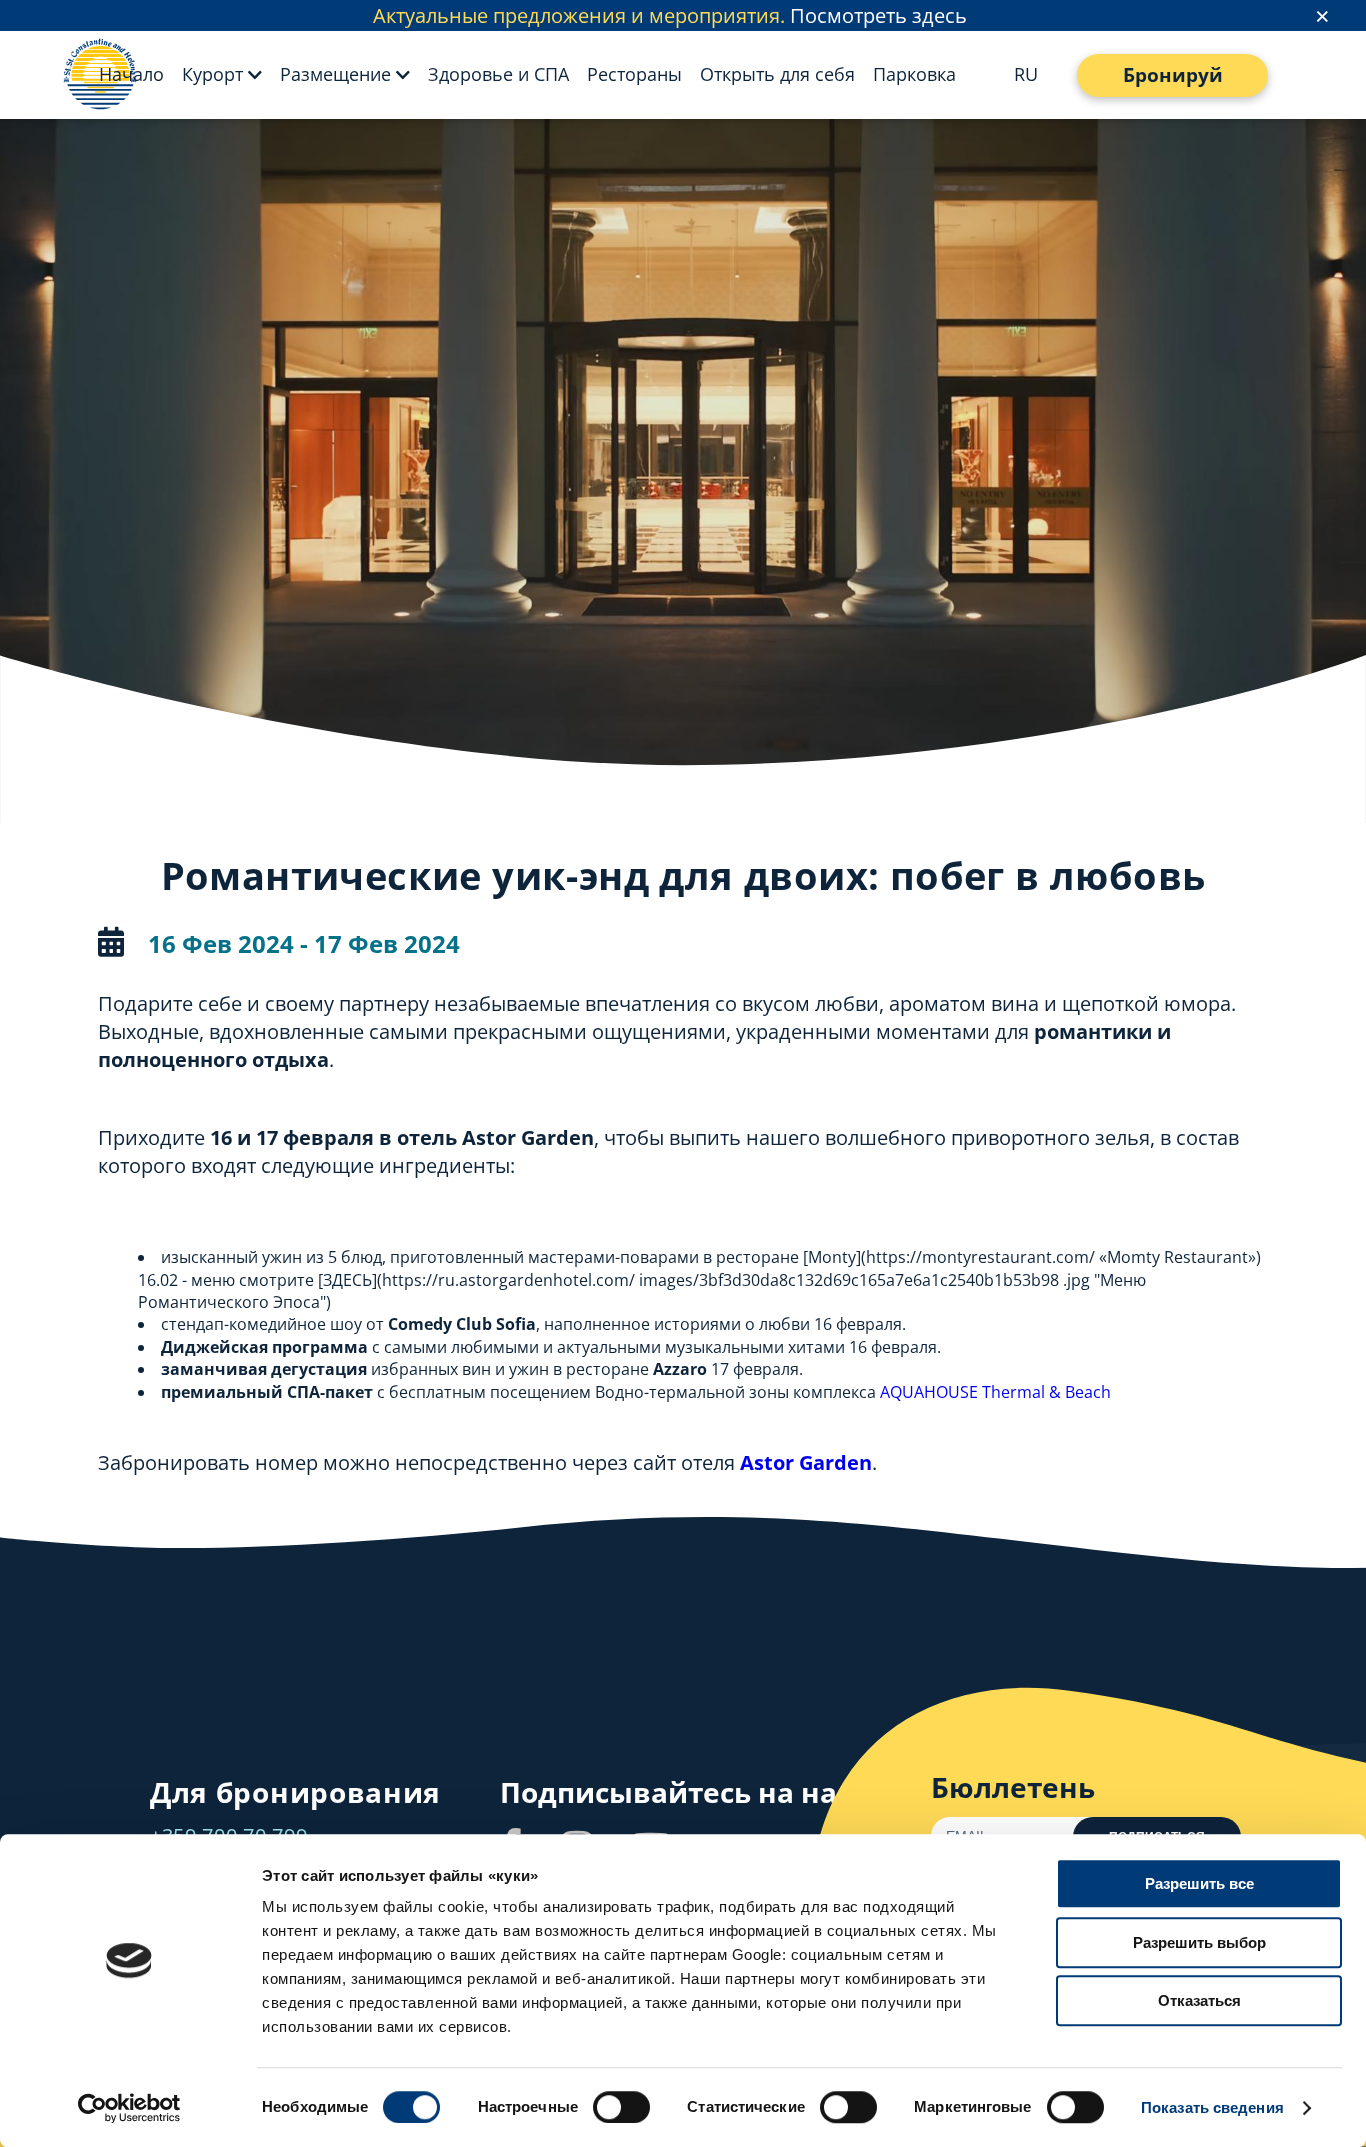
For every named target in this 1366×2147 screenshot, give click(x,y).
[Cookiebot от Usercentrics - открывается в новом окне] (129, 2108)
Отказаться (1199, 2000)
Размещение (335, 74)
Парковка (914, 74)
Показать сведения (1212, 2107)
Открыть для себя (777, 74)
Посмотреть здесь (878, 15)
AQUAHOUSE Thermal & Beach (995, 1392)
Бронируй (1173, 75)
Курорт (212, 74)
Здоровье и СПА (498, 74)
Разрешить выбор (1199, 1942)
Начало (131, 74)
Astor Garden (806, 1462)
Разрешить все (1199, 1883)
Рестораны (634, 74)
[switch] (621, 2107)
